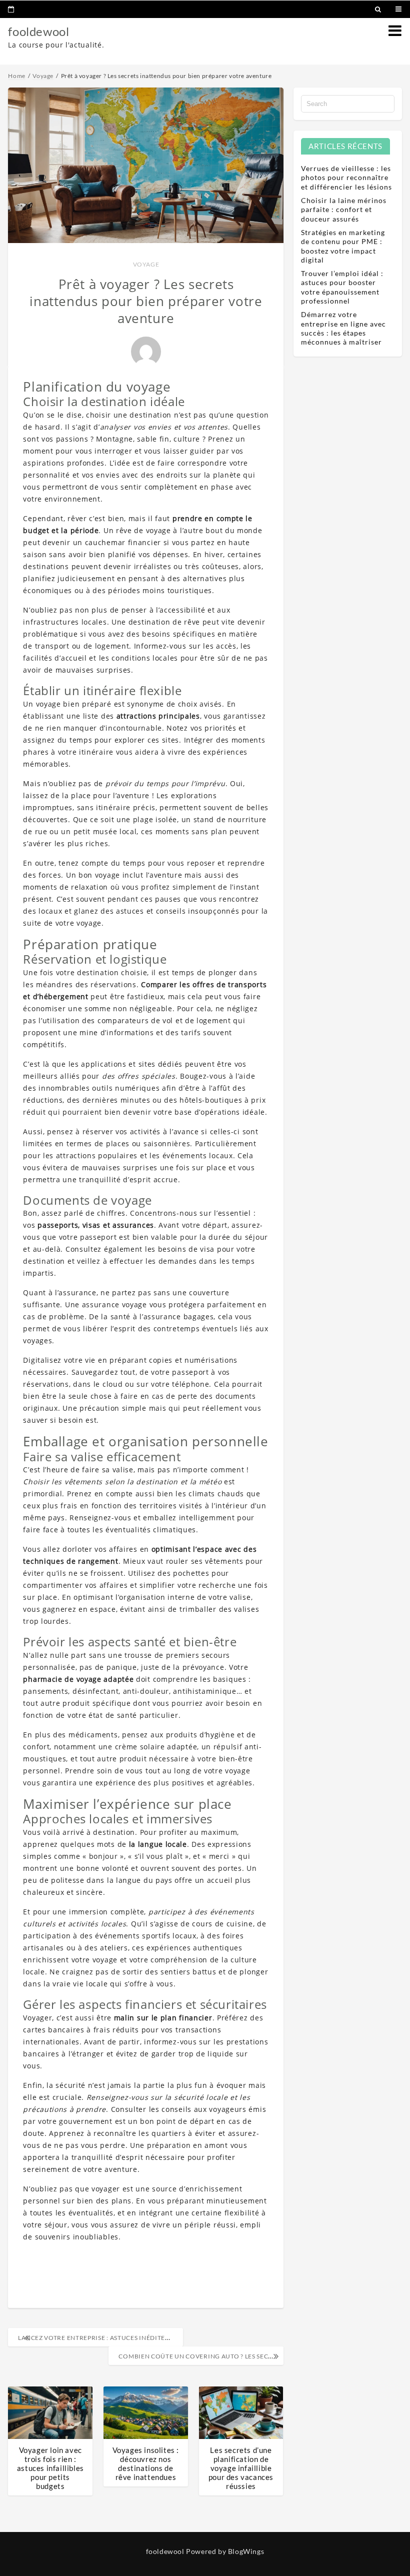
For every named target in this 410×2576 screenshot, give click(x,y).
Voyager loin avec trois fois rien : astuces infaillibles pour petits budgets (50, 2468)
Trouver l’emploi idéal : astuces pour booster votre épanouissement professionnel (342, 287)
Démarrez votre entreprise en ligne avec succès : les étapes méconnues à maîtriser (343, 328)
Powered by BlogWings (225, 2551)
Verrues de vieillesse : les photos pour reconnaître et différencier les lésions (346, 177)
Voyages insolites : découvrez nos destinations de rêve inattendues (146, 2463)
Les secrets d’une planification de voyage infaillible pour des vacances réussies (241, 2468)
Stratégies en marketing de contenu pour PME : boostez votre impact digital (343, 246)
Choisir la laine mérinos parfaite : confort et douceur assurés (344, 209)
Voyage (146, 264)
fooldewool (38, 31)
